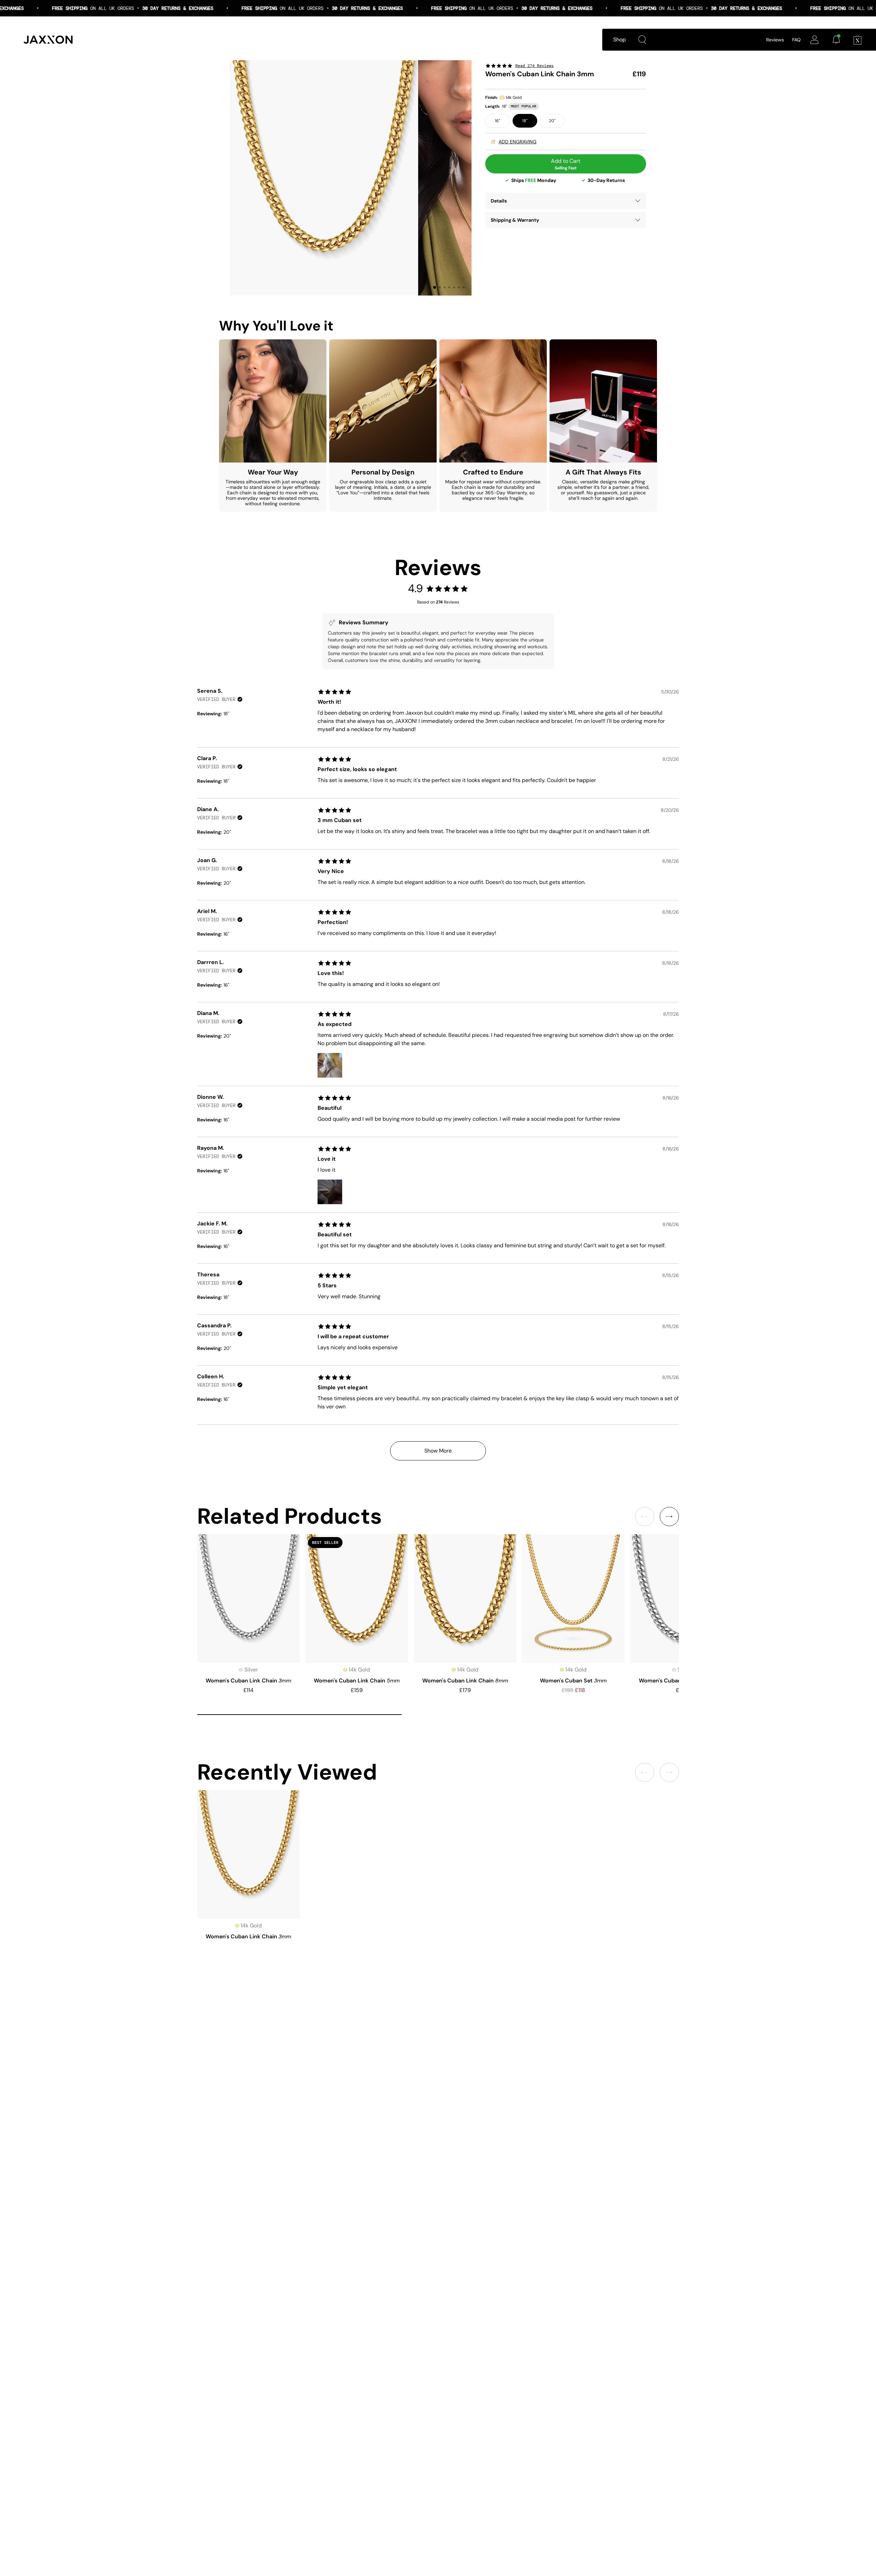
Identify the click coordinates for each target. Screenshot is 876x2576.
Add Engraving (518, 142)
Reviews (775, 40)
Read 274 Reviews (534, 66)
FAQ (796, 40)
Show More (438, 1451)
